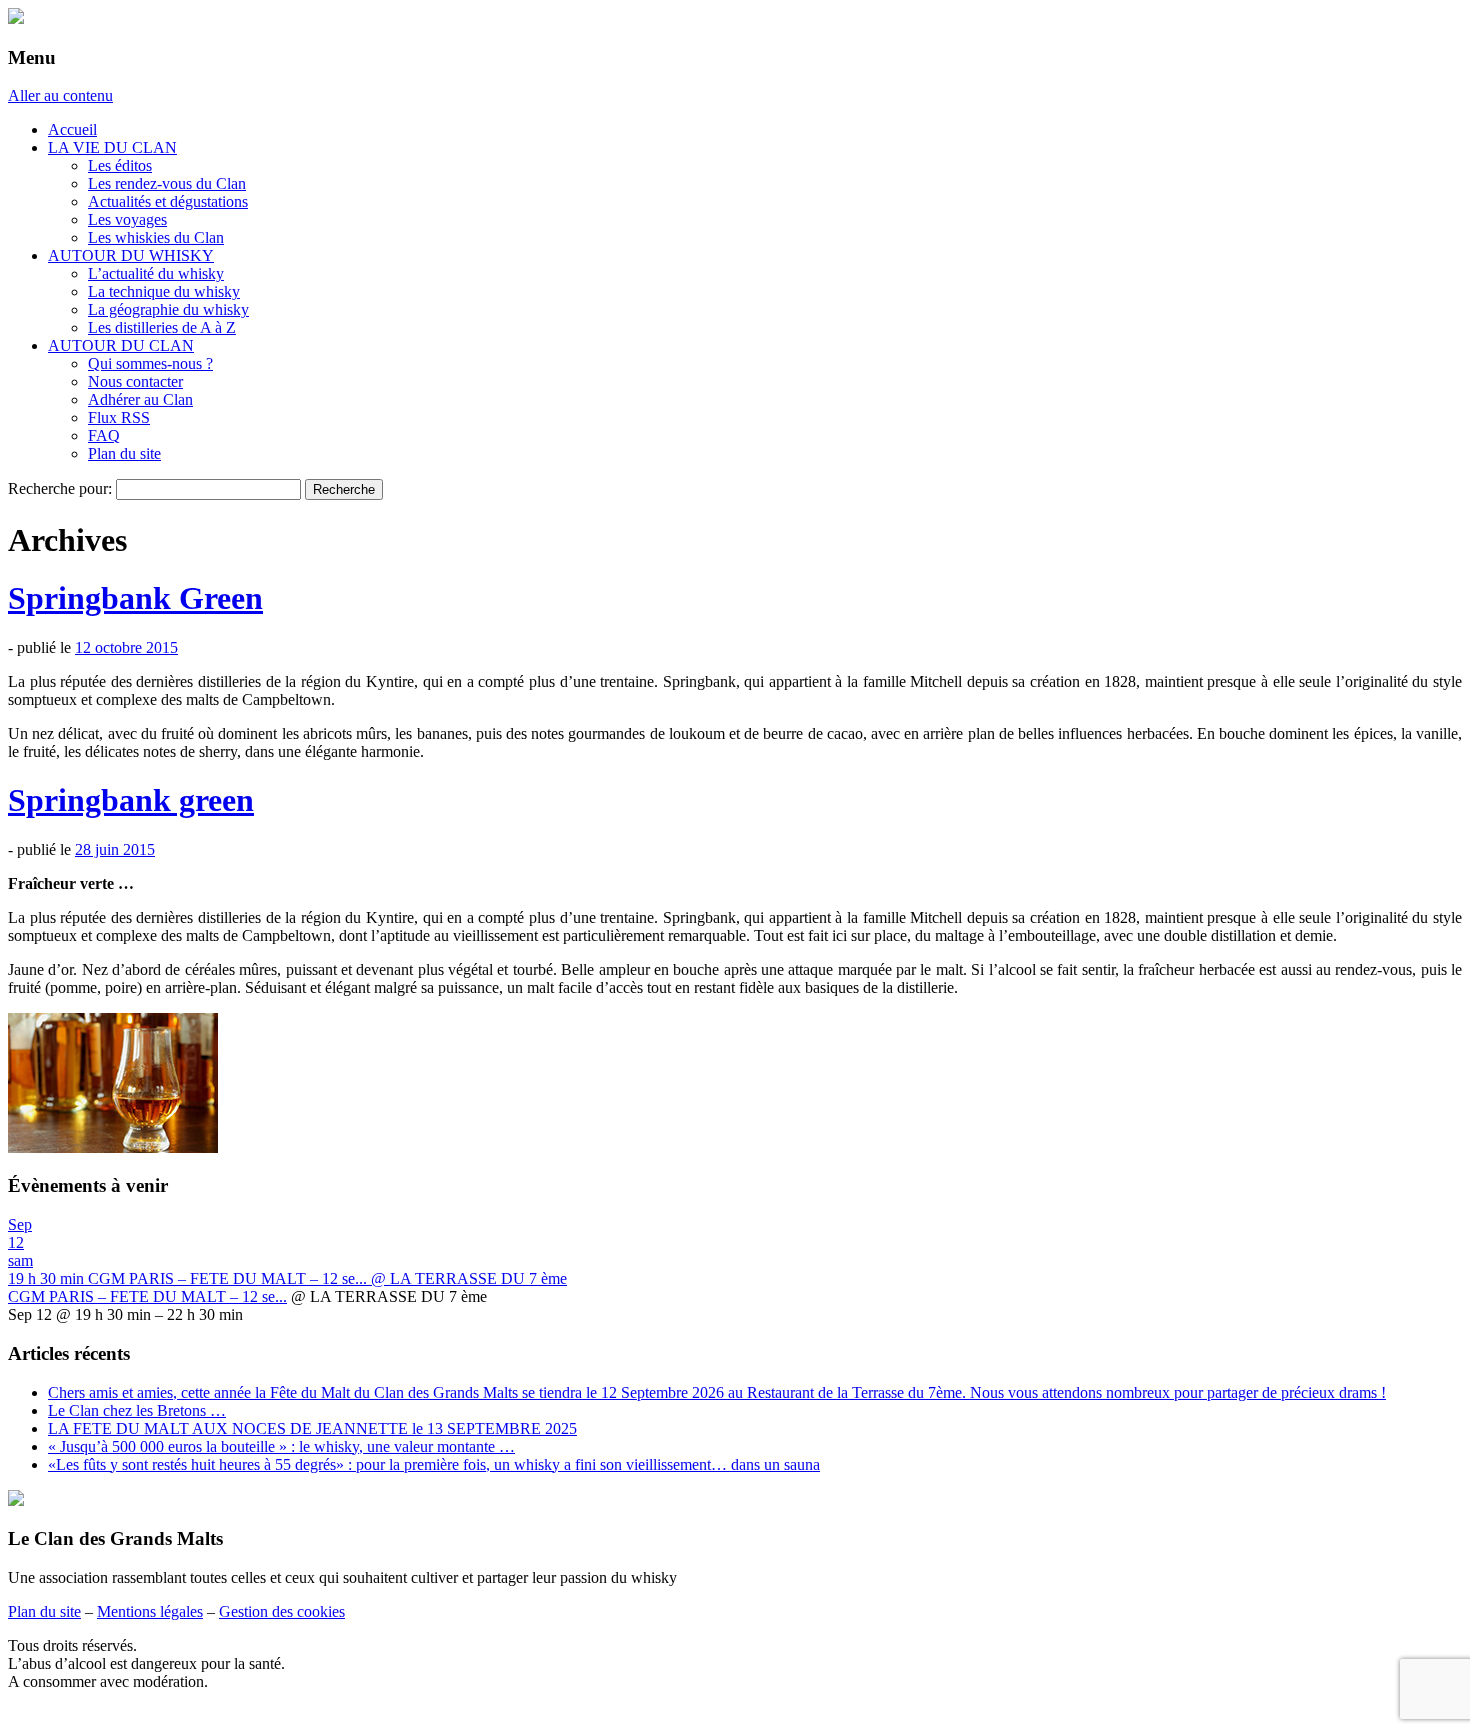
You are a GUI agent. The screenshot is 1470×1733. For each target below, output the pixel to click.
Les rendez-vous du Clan (167, 183)
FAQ (104, 435)
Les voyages (127, 219)
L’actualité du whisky (156, 273)
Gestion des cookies (282, 1611)
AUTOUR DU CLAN (121, 345)
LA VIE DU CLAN (112, 147)
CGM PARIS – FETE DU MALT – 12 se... (147, 1296)
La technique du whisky (164, 291)
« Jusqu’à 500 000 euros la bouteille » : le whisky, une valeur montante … (281, 1446)
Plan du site (124, 453)
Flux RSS (119, 417)
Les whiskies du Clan (156, 237)
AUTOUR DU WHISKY (131, 255)
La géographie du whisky (168, 309)
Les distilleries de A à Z (162, 327)
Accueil (72, 129)
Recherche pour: (60, 488)
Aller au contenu (60, 95)
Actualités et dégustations (168, 201)
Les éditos (120, 165)
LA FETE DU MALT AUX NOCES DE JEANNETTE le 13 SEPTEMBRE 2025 (312, 1428)
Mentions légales (150, 1611)
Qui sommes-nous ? (150, 363)
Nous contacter (135, 381)
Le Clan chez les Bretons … (137, 1410)
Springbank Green (135, 598)
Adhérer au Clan (140, 399)
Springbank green (131, 800)
